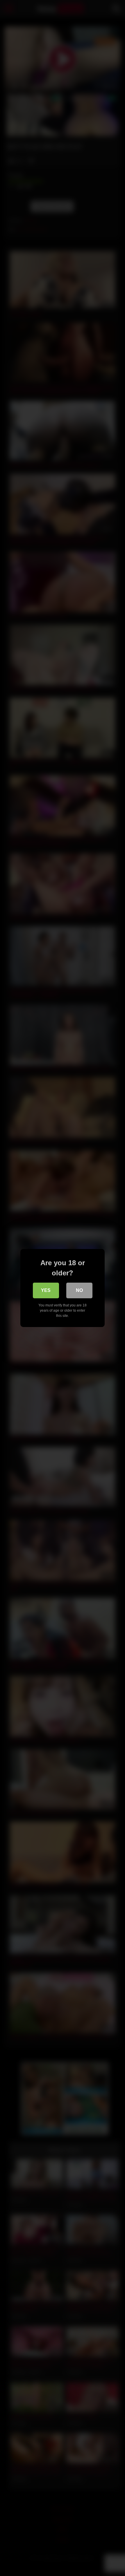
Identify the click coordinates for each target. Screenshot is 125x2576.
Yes (46, 1290)
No (79, 1290)
